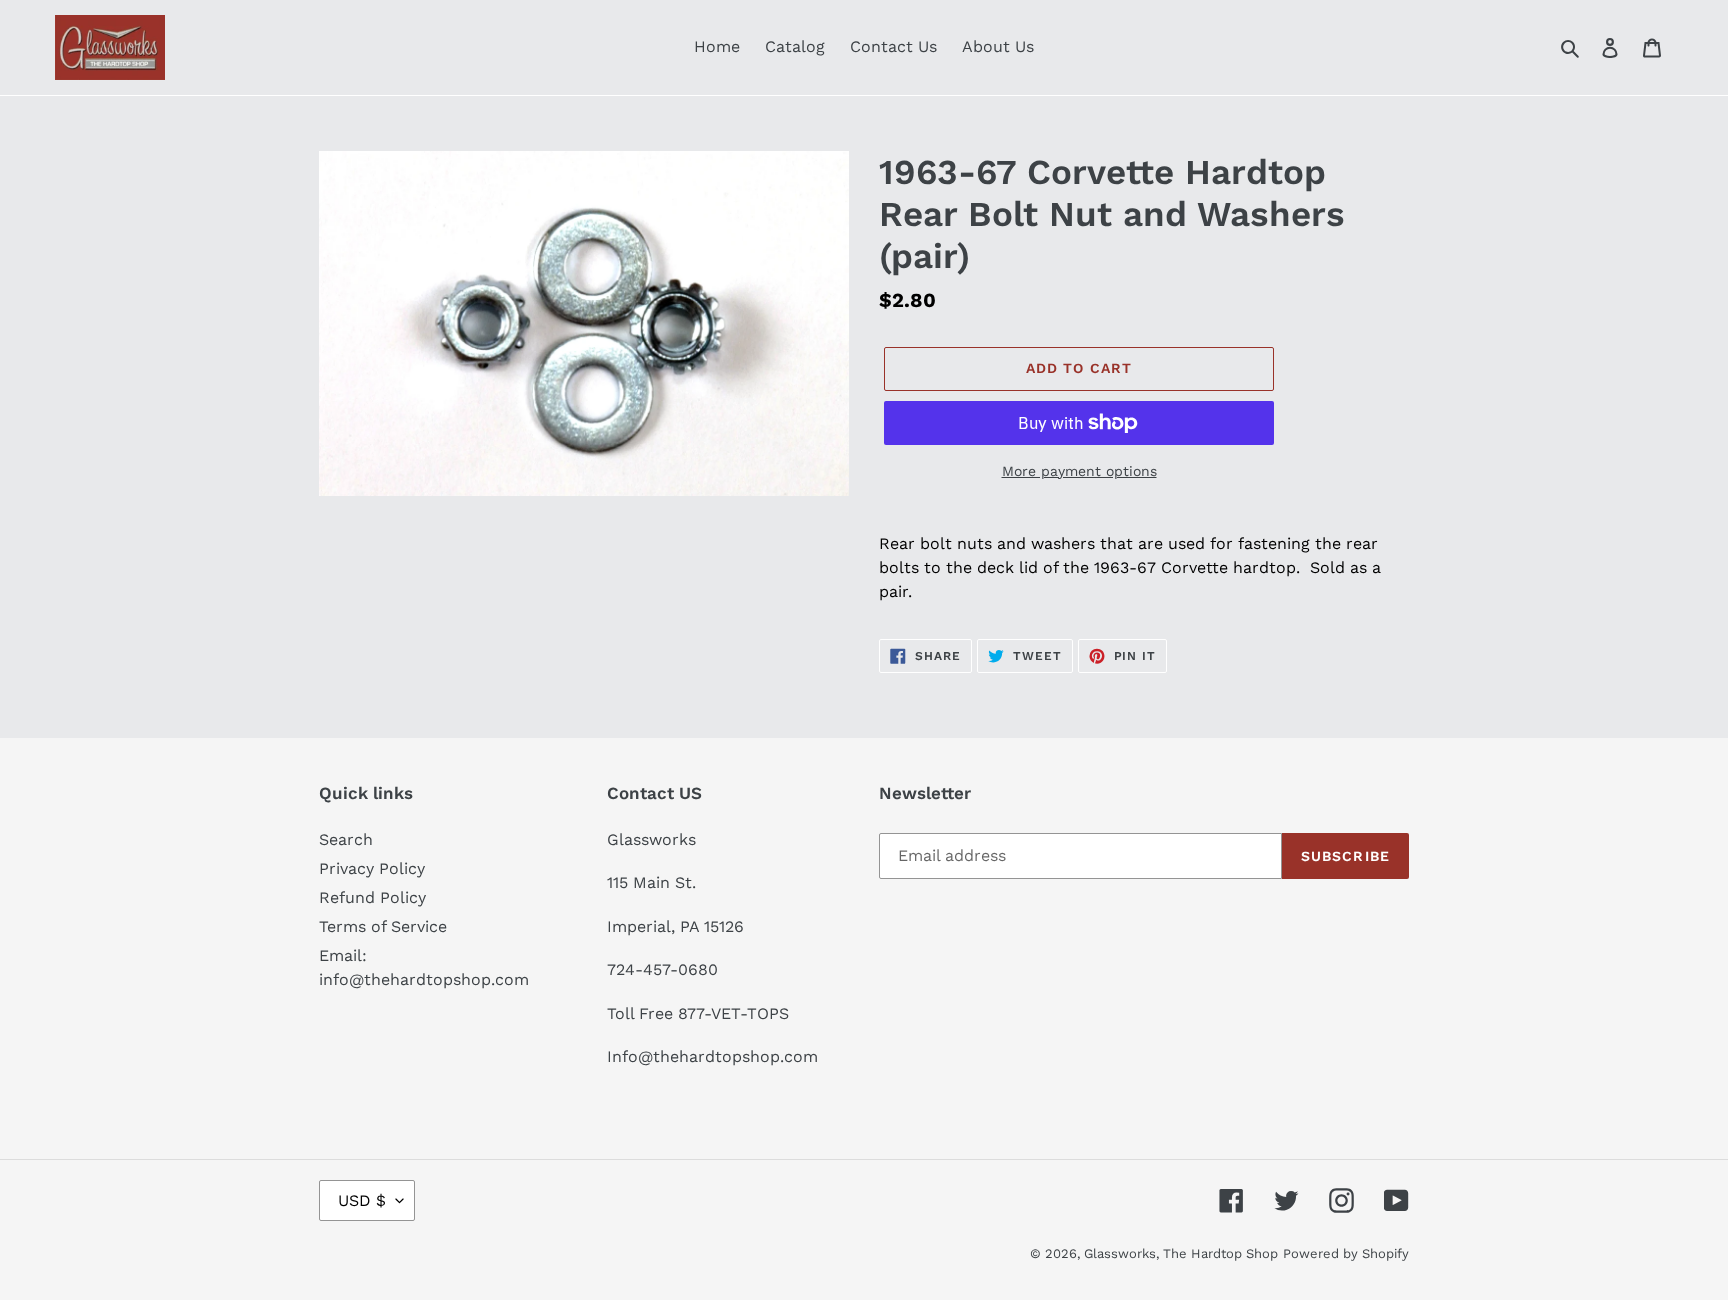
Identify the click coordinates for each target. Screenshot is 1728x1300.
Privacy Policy (372, 868)
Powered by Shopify (1346, 1253)
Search (346, 839)
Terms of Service (383, 926)
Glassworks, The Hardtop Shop (1181, 1253)
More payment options (1079, 471)
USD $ (362, 1200)
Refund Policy (372, 897)
